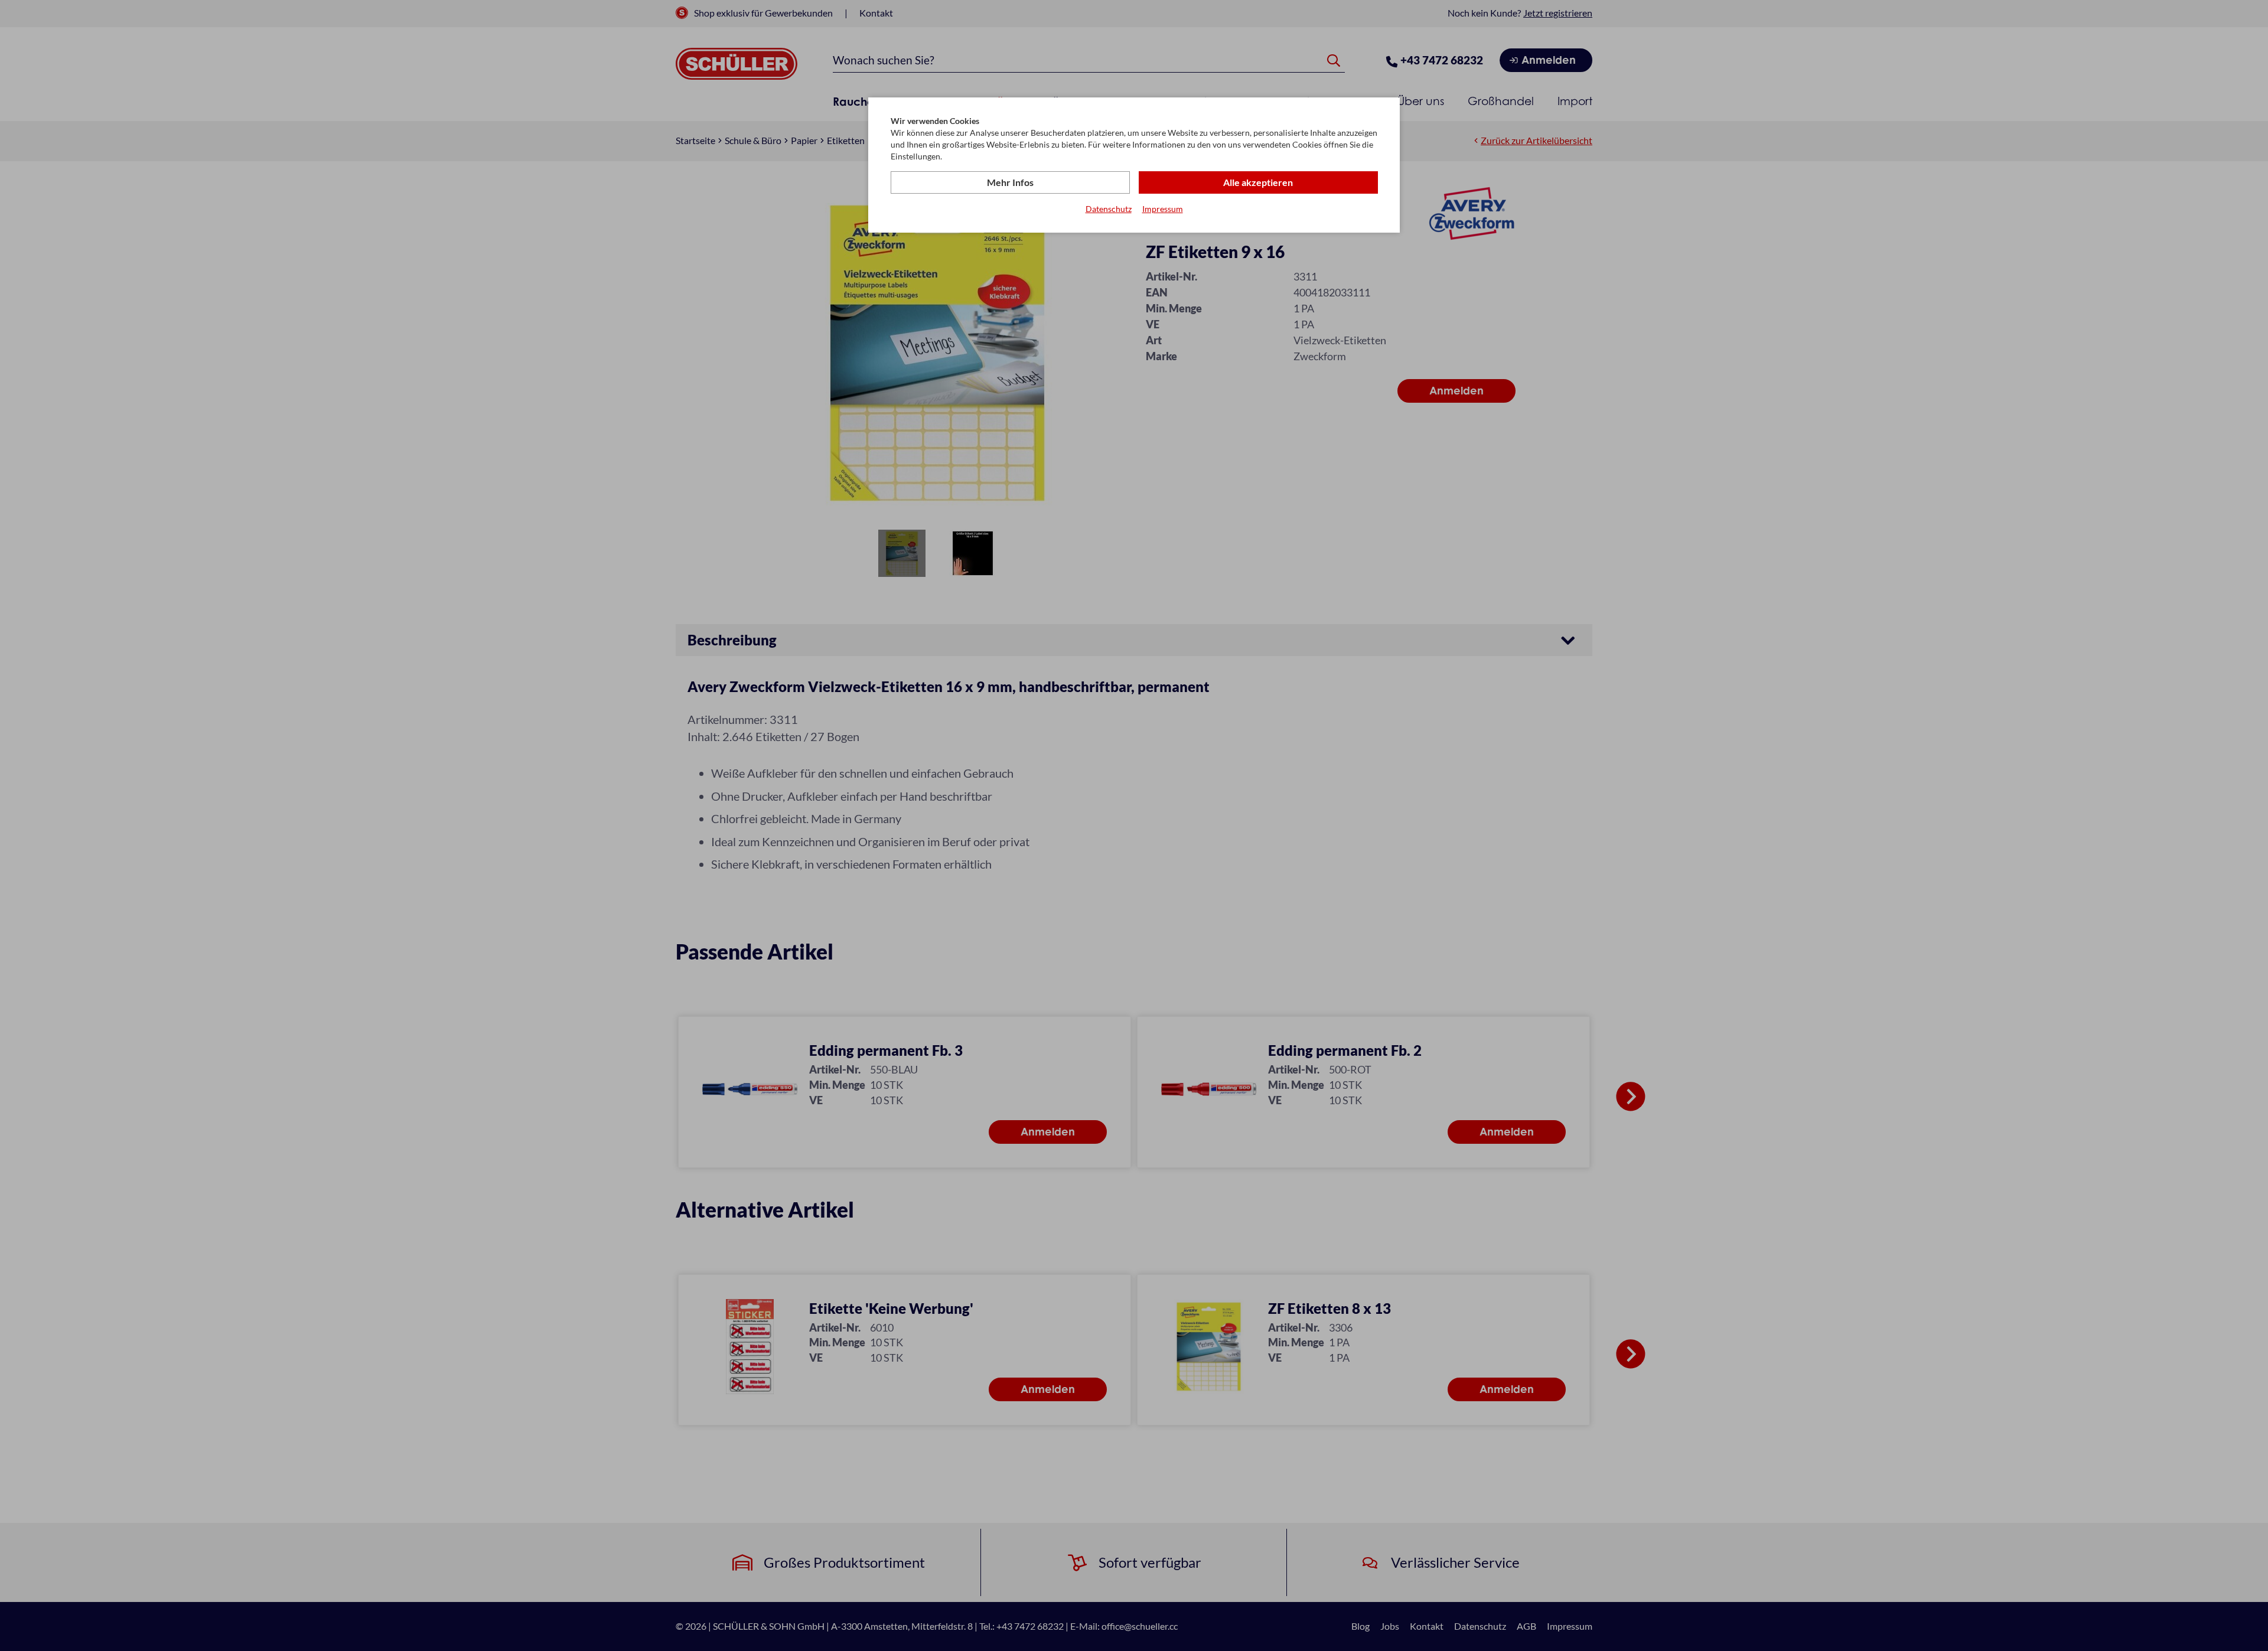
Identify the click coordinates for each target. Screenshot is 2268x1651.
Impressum (1163, 209)
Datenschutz (1109, 209)
